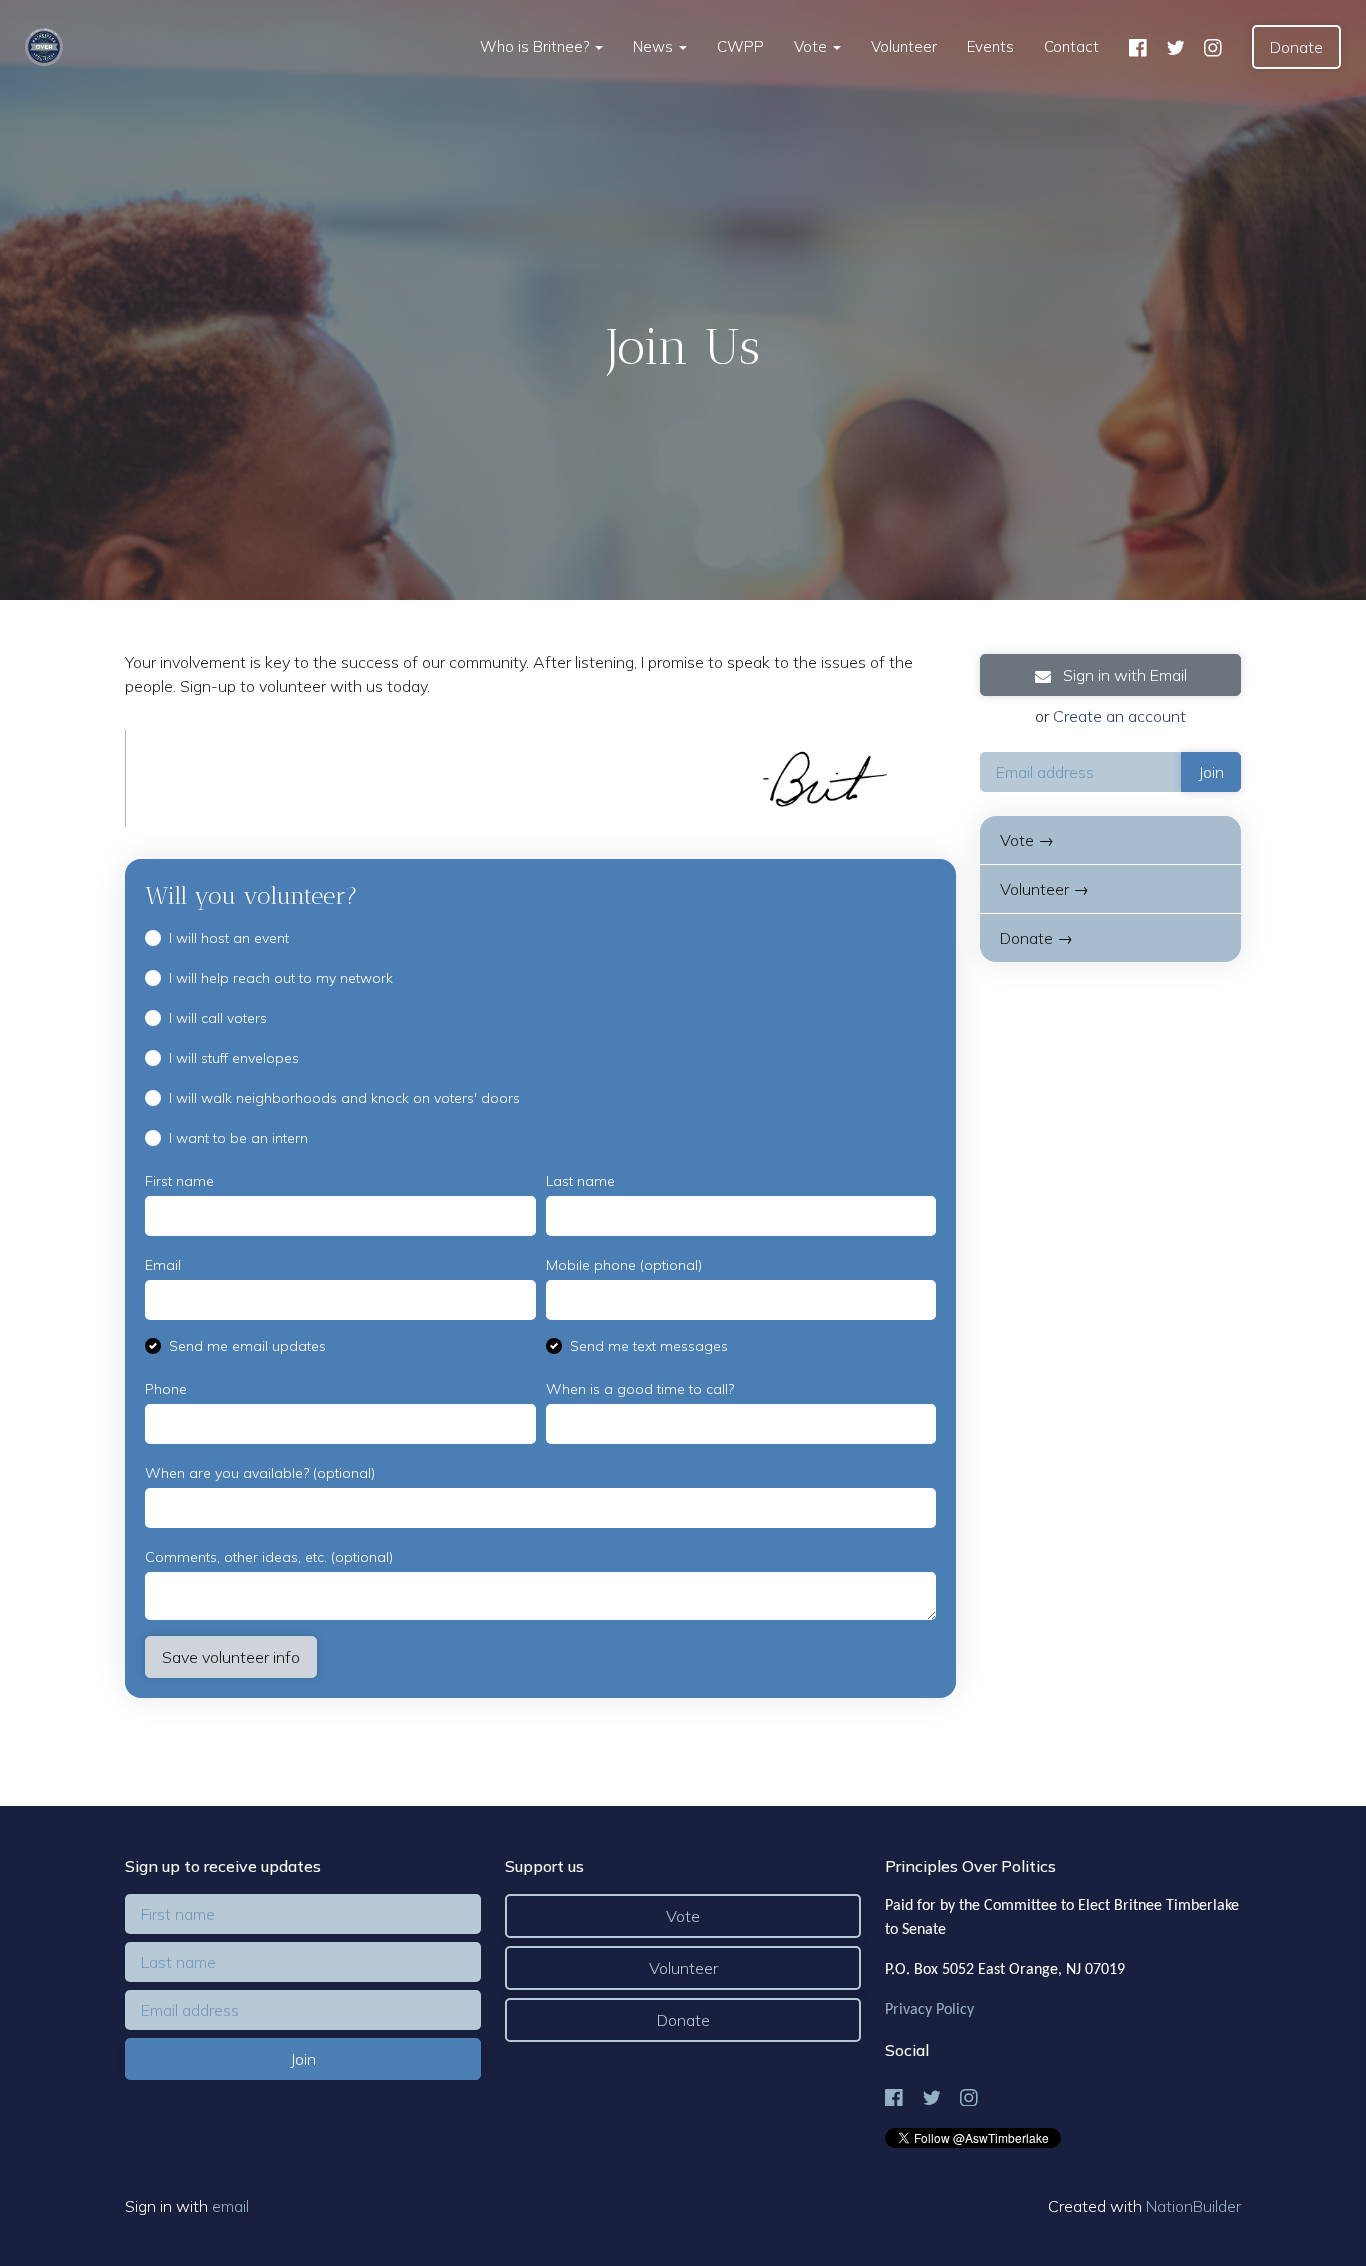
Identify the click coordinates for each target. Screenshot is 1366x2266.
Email (163, 1265)
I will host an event (229, 938)
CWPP (740, 46)
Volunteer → (1044, 889)
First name (179, 1181)
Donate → (1036, 938)
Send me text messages (649, 1346)
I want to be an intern (238, 1138)
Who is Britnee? (536, 46)
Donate (1296, 47)
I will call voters (218, 1018)
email (230, 2206)
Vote (812, 46)
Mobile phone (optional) (624, 1265)
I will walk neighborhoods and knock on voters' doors (344, 1098)
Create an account (1119, 716)
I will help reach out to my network (281, 978)
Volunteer (904, 46)
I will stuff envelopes (234, 1058)
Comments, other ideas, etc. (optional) (269, 1557)
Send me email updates (247, 1346)
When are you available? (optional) (260, 1473)
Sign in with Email (1123, 675)
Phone (166, 1389)
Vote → (1027, 840)
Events (990, 46)
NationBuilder (1193, 2206)
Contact (1071, 46)
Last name (580, 1181)
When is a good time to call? (640, 1389)
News (655, 46)
